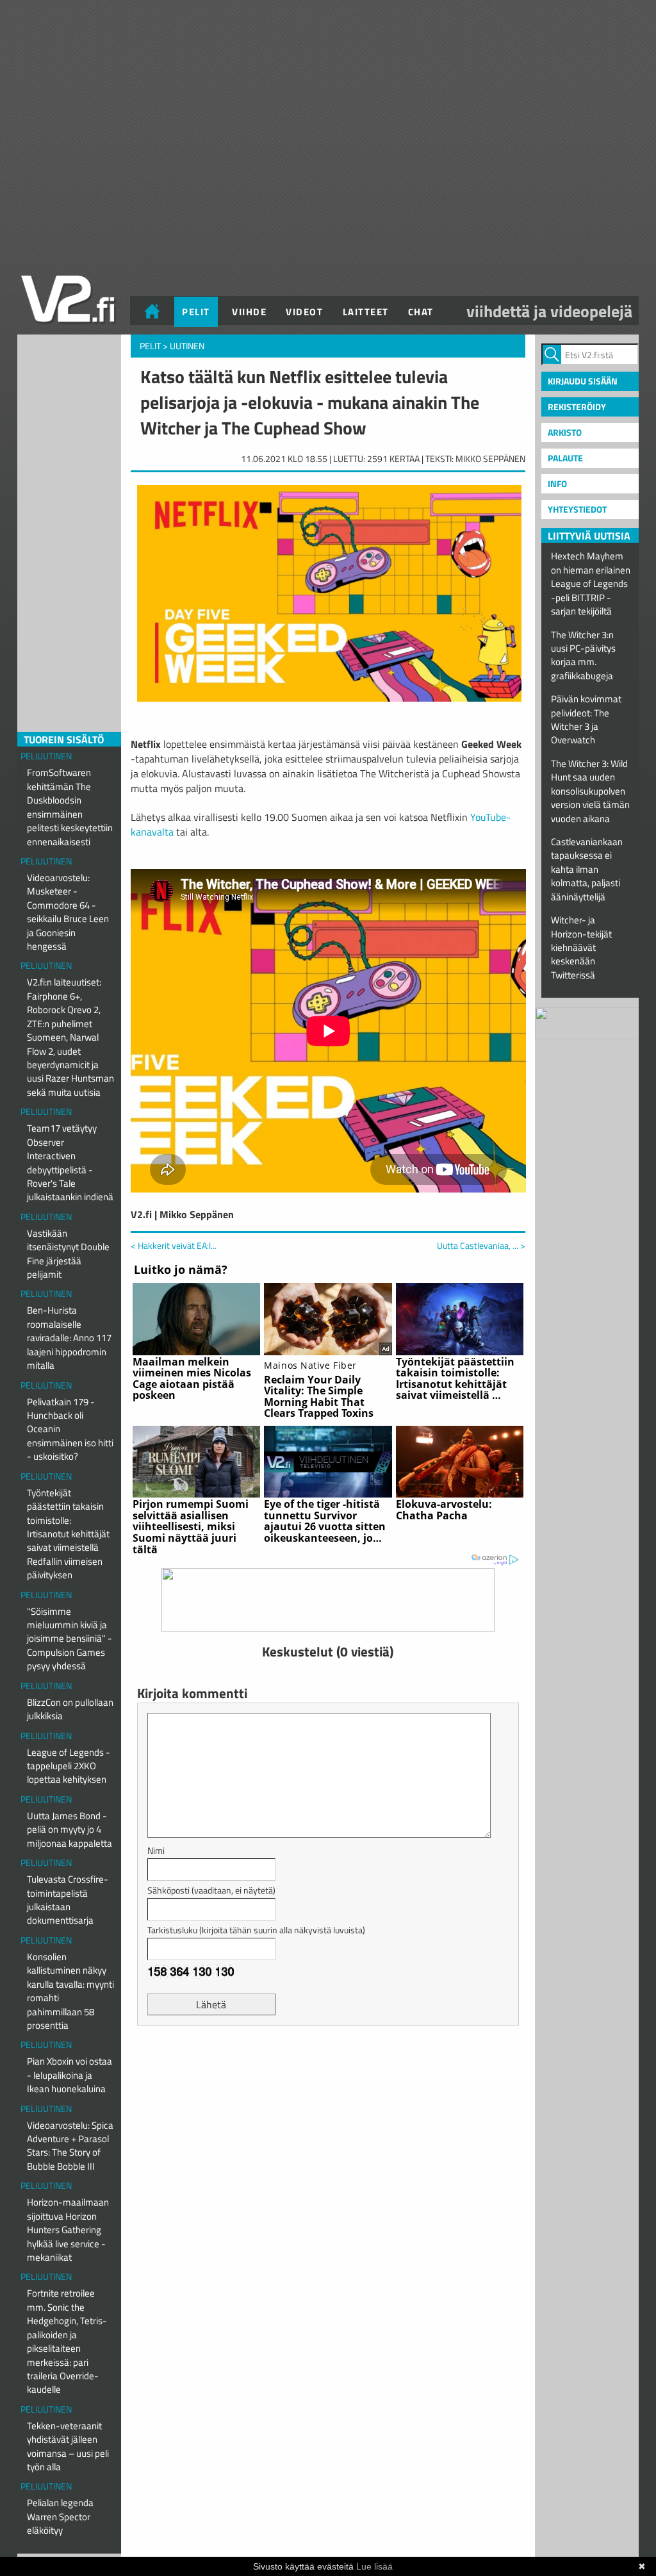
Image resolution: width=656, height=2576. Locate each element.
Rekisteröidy (577, 407)
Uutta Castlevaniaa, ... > (481, 1246)
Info (557, 483)
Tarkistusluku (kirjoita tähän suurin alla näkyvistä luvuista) (256, 1930)
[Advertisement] (328, 2067)
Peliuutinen (46, 756)
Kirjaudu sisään (583, 381)
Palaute (565, 458)
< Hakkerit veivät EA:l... (174, 1245)
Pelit (196, 312)
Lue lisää (374, 2566)
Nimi (156, 1850)
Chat (421, 312)
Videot (304, 312)
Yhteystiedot (577, 509)
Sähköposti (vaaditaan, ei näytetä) (211, 1890)
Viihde (249, 312)
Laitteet (366, 312)
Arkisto (565, 432)
